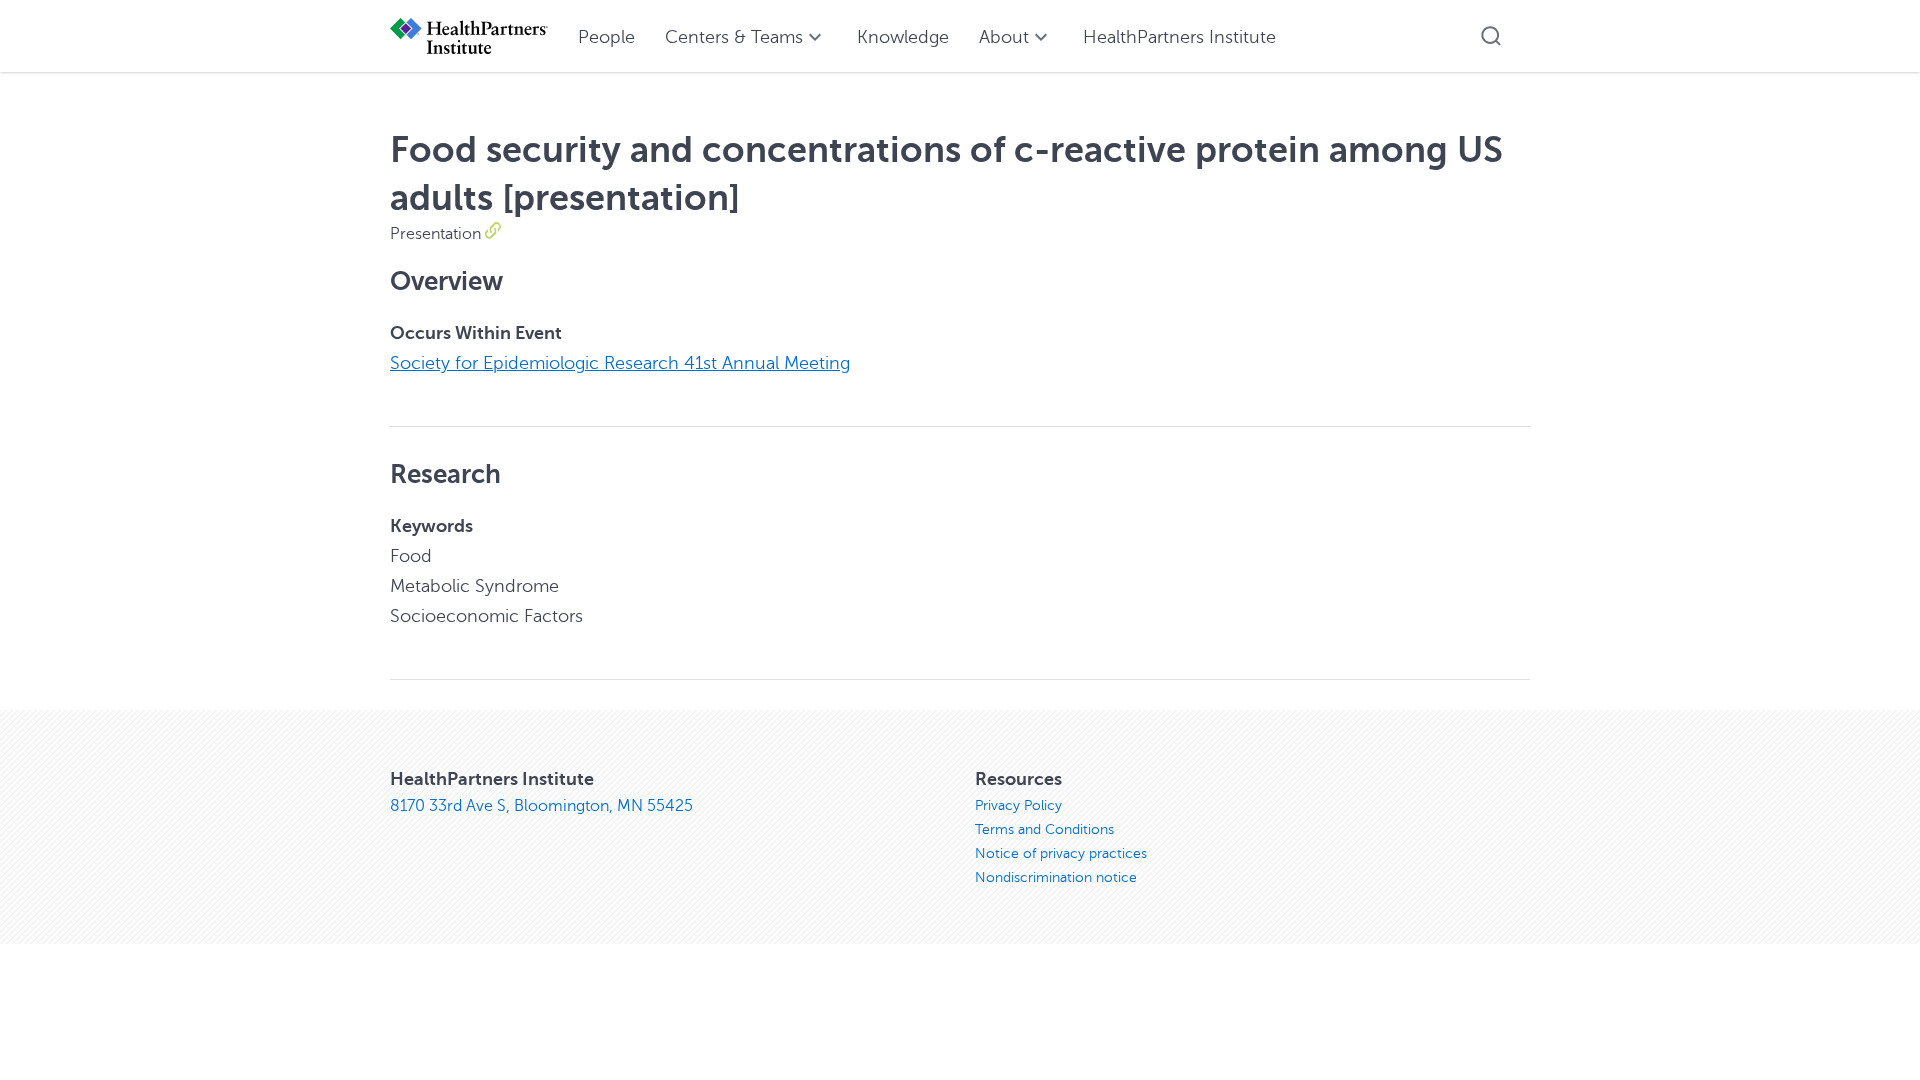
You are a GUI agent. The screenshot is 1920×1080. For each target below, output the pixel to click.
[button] (1491, 36)
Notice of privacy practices (1061, 853)
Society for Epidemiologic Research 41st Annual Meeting (620, 363)
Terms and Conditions (1044, 829)
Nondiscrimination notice (1056, 877)
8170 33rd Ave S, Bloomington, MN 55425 (541, 806)
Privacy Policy (1018, 805)
